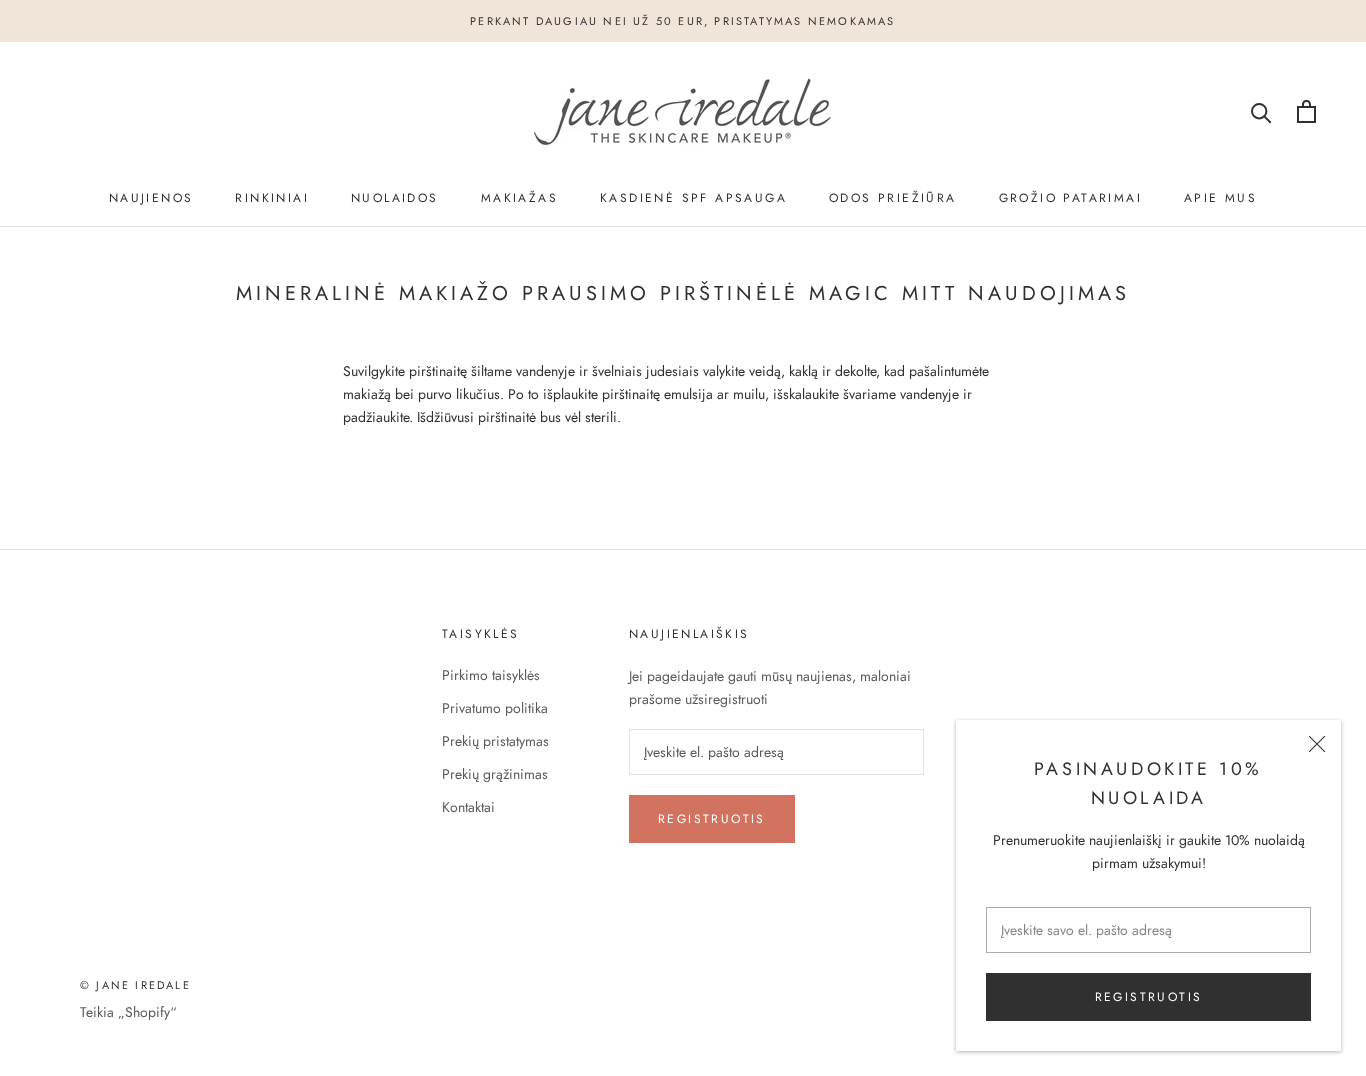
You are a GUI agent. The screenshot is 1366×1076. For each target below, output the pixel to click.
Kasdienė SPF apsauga (693, 198)
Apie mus (1220, 198)
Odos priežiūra (893, 198)
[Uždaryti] (1317, 744)
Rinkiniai (272, 198)
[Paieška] (1261, 111)
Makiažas (519, 198)
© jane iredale (135, 985)
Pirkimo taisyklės (491, 675)
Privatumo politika (495, 708)
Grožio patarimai (1070, 198)
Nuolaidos (395, 198)
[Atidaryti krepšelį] (1306, 111)
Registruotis (1149, 997)
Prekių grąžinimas (495, 774)
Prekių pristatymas (495, 741)
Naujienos (151, 198)
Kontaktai (468, 807)
